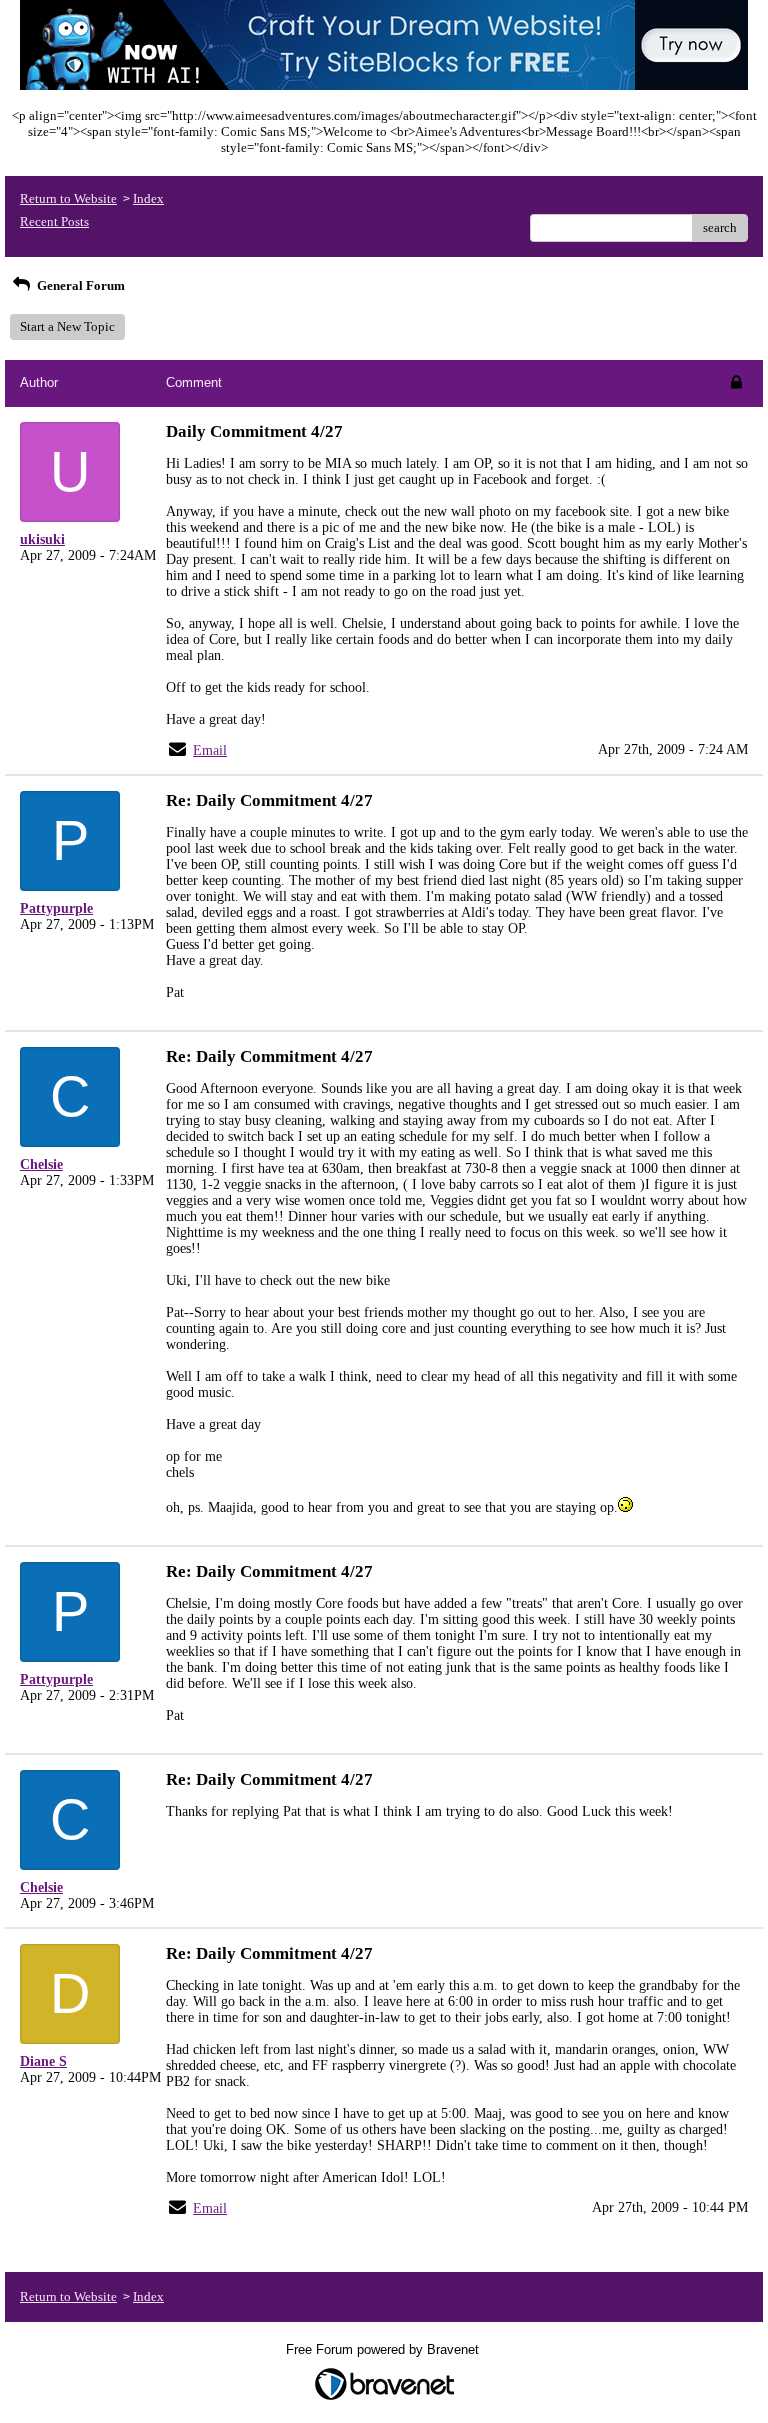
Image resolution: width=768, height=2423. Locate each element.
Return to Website (68, 198)
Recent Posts (54, 221)
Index (148, 198)
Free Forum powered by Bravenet (384, 2349)
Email (210, 750)
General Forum (79, 285)
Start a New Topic (67, 326)
